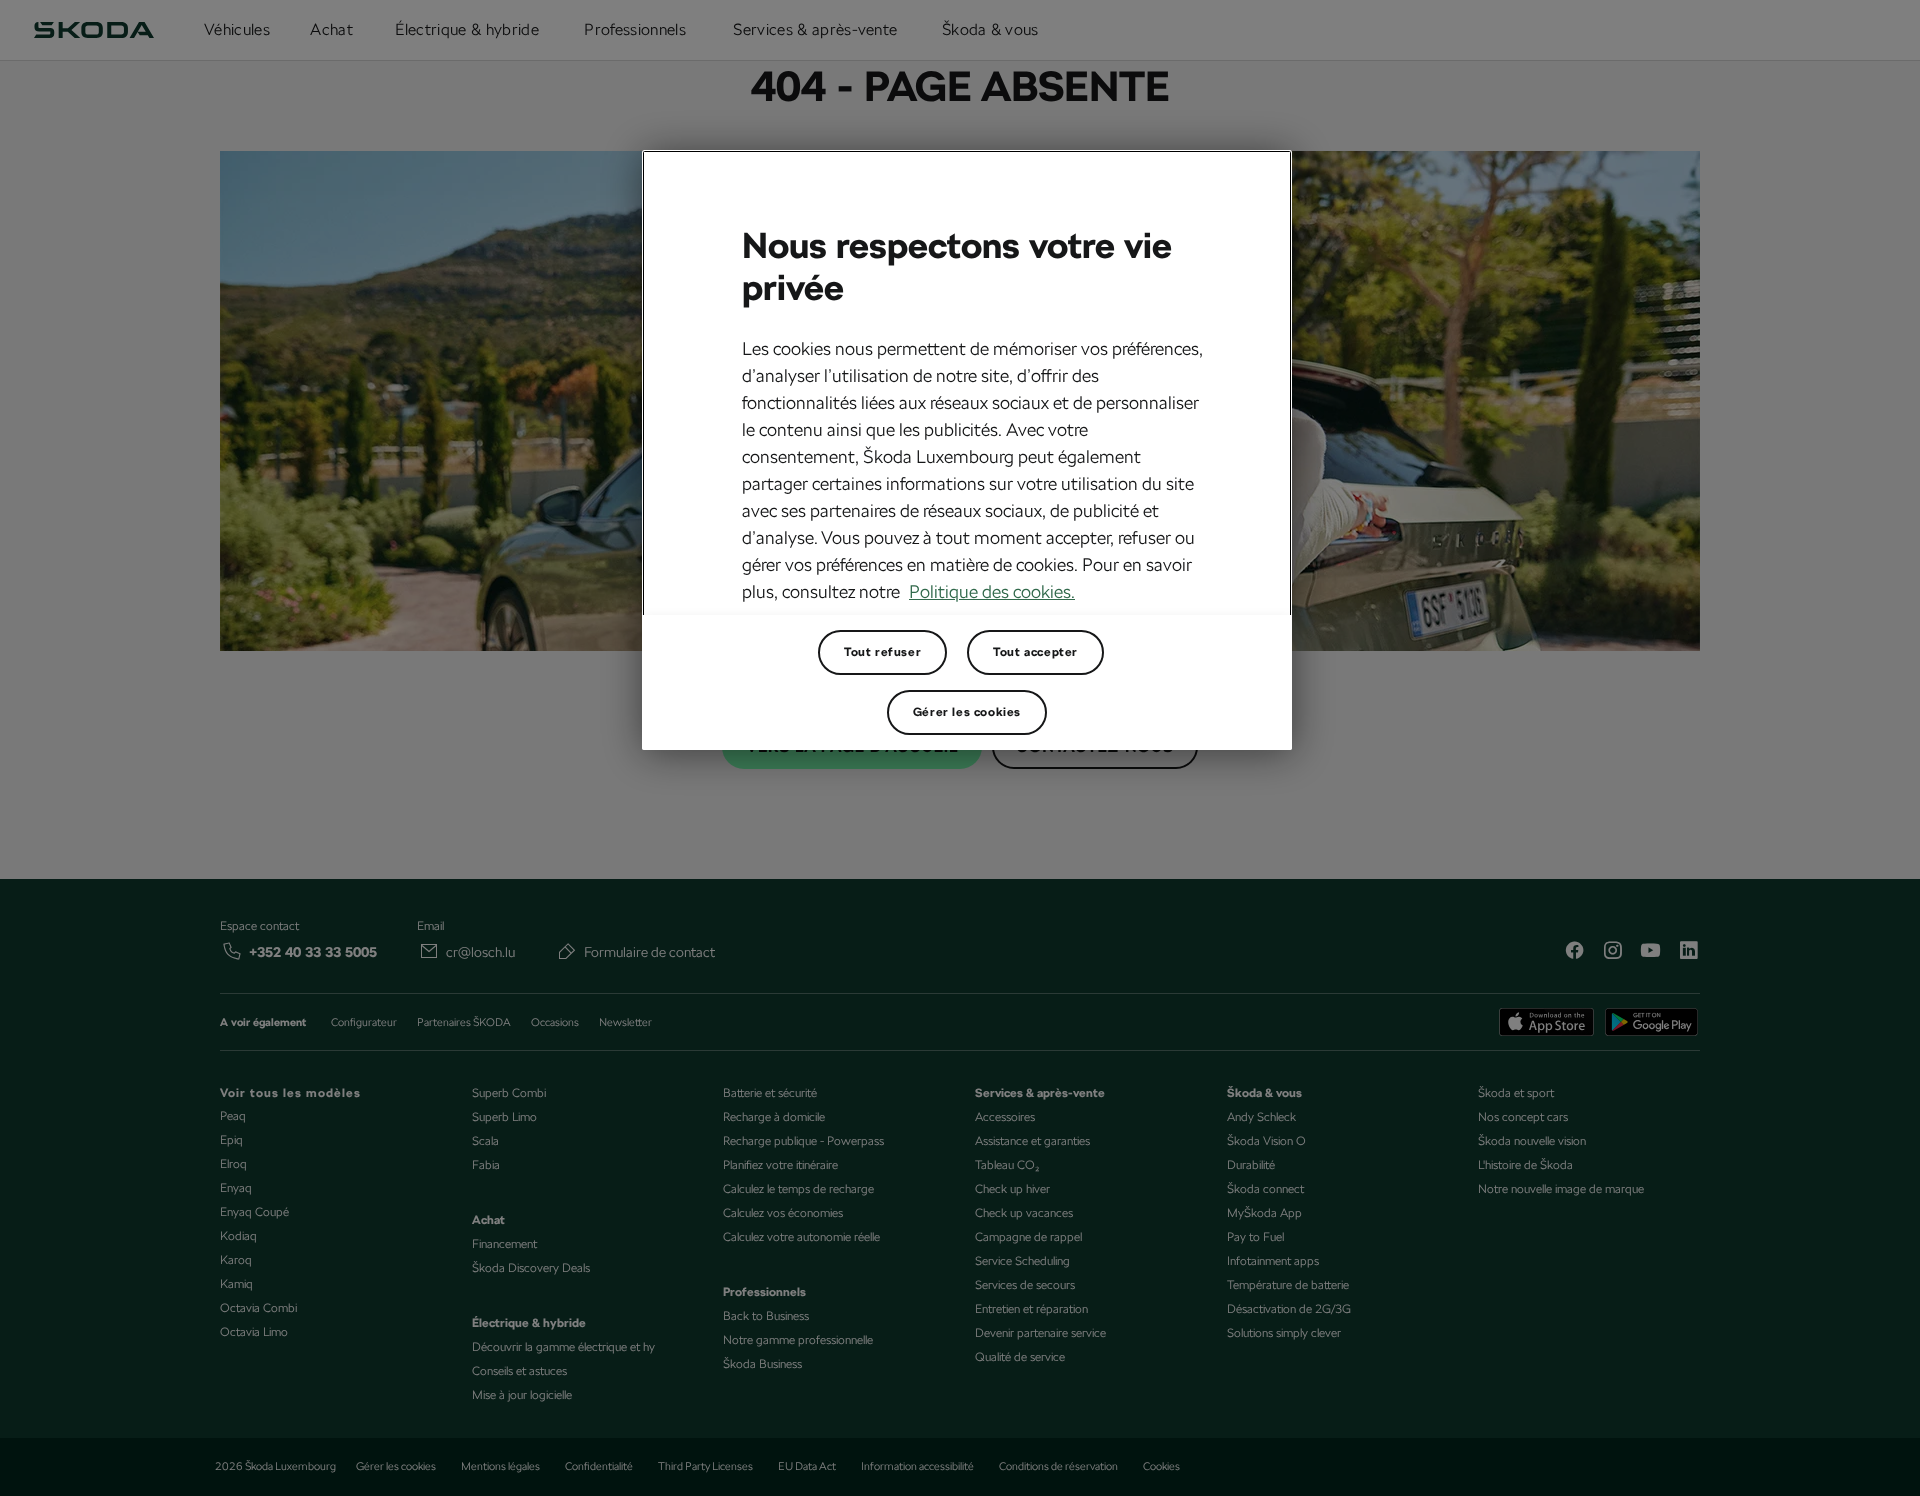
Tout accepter (1035, 652)
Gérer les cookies (967, 712)
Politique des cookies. (992, 591)
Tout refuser (882, 652)
